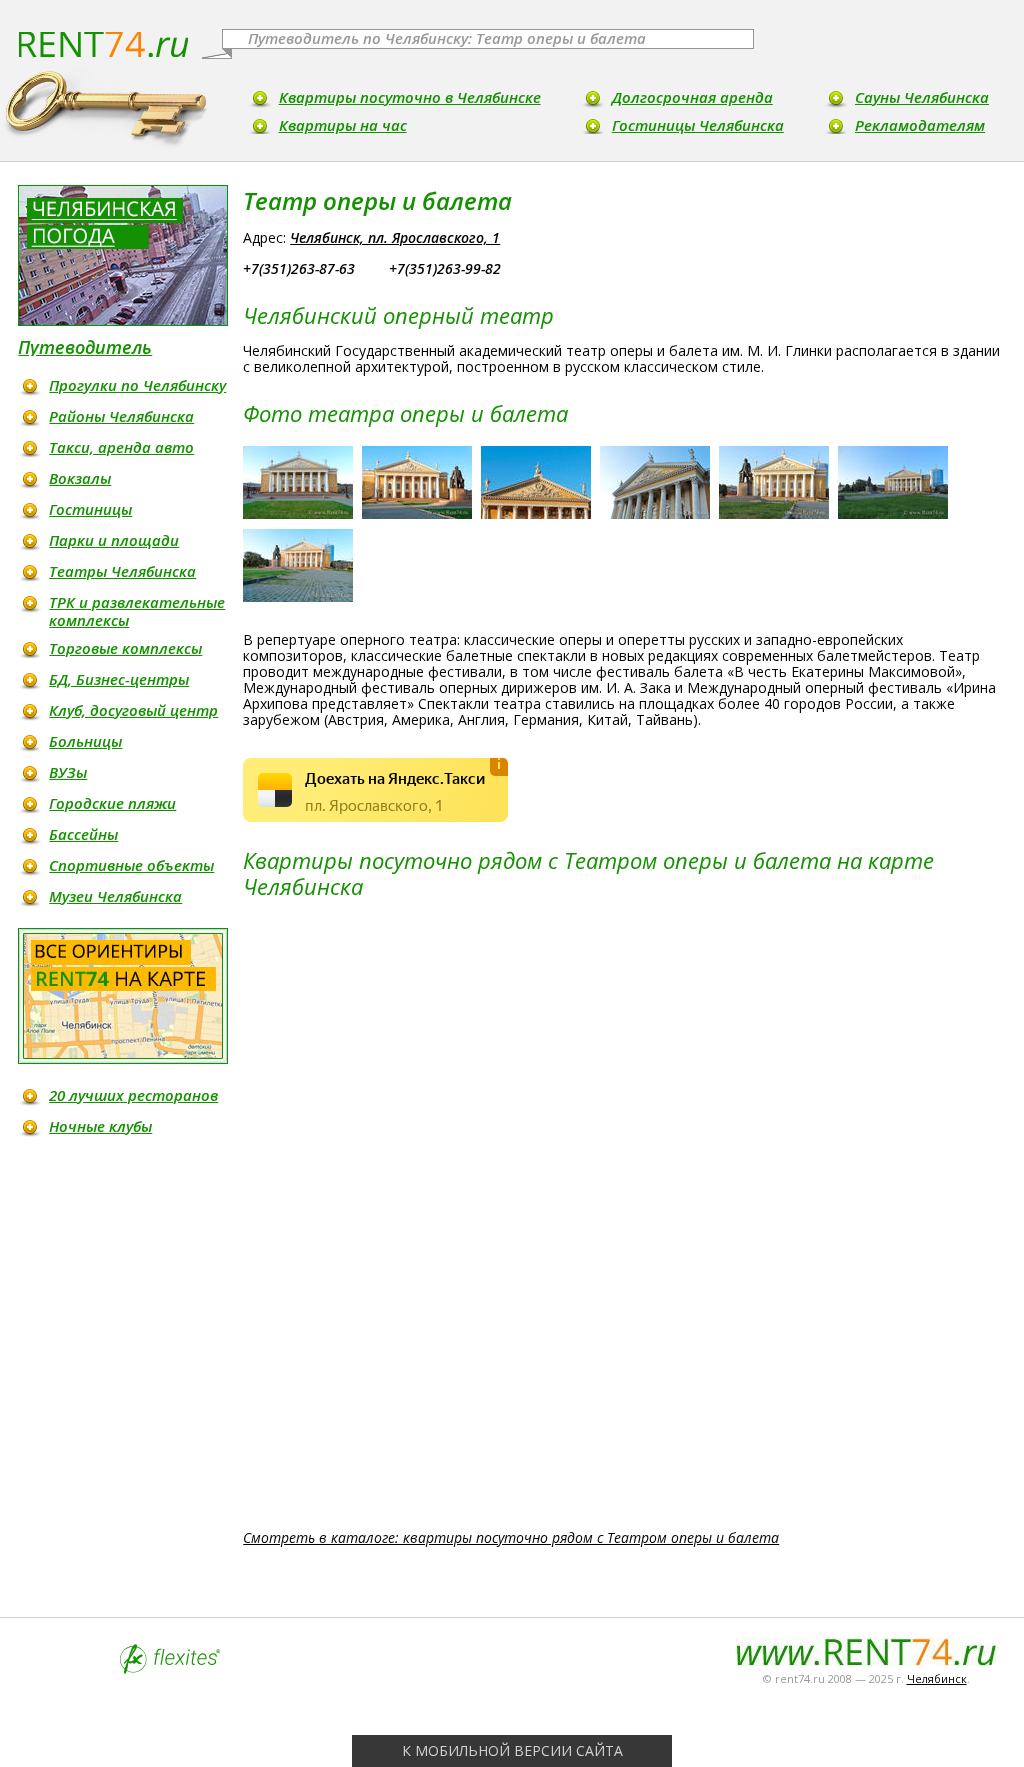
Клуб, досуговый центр (133, 710)
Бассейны (83, 834)
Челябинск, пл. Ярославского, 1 (395, 237)
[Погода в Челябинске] (123, 255)
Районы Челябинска (121, 416)
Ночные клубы (100, 1126)
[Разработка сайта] (170, 1668)
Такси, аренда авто (121, 447)
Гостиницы (90, 509)
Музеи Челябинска (115, 896)
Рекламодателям (920, 125)
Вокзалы (80, 478)
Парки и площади (114, 540)
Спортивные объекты (131, 865)
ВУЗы (68, 772)
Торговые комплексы (125, 648)
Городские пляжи (112, 803)
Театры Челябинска (122, 571)
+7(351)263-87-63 (299, 268)
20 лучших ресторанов (133, 1095)
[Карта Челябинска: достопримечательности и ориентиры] (123, 996)
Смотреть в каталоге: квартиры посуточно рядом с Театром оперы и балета (511, 1537)
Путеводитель (85, 347)
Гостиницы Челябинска (698, 125)
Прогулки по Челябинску (137, 385)
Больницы (85, 741)
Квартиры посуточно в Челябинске (410, 97)
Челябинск (937, 1678)
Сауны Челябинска (922, 97)
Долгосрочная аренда (692, 97)
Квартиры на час (343, 125)
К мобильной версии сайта (512, 1750)
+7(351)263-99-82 (445, 268)
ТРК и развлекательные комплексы (137, 611)
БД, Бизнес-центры (119, 679)
